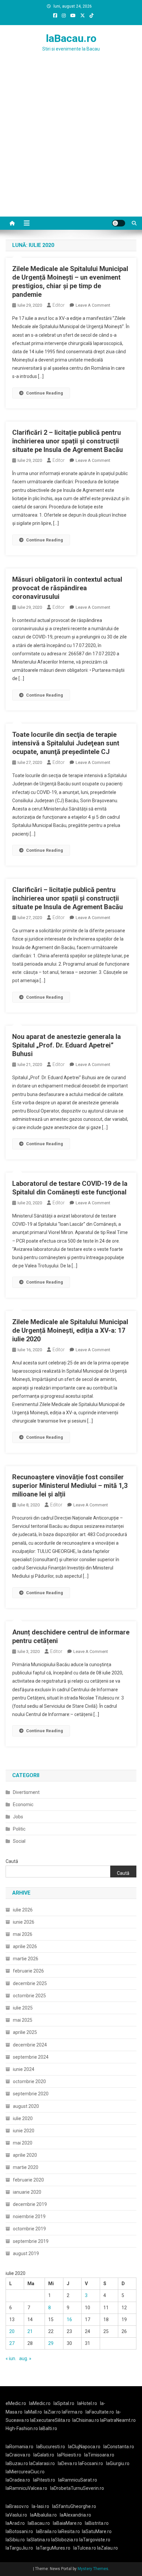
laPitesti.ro (44, 2480)
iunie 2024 (24, 2069)
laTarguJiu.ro (21, 2548)
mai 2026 (23, 1934)
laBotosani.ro (19, 2531)
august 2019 (26, 2253)
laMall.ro (33, 2412)
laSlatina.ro (38, 2540)
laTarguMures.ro (53, 2548)
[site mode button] (119, 223)
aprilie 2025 (25, 2032)
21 (30, 2331)
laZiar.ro (53, 2412)
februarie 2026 (28, 1971)
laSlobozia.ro (65, 2540)
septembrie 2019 (31, 2241)
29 (51, 2343)
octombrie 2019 (29, 2229)
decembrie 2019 (30, 2204)
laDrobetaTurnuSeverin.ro (77, 2488)
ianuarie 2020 (27, 2192)
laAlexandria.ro (75, 2515)
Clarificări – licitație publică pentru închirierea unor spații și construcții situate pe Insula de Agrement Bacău (68, 898)
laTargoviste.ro (95, 2540)
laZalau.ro (107, 2548)
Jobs (18, 1817)
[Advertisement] (71, 142)
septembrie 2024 (31, 2057)
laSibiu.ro (15, 2540)
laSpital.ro (64, 2403)
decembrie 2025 (30, 1983)
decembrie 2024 (30, 2045)
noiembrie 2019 (29, 2216)
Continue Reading (45, 393)
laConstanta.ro (119, 2447)
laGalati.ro (44, 2455)
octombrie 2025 (29, 1996)
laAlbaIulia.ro (43, 2515)
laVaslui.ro (18, 2515)
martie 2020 (26, 2167)
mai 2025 (23, 2020)
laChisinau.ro (86, 2420)
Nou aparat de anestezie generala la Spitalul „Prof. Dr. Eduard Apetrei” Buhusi (67, 1045)
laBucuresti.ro (51, 2447)
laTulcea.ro (85, 2548)
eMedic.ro (16, 2403)
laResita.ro (69, 2531)
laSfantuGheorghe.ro (74, 2506)
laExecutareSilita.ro (50, 2420)
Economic (23, 1804)
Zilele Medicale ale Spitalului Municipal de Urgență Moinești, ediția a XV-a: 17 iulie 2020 (70, 1330)
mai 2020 (23, 2143)
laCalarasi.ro (42, 2463)
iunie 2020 (24, 2131)
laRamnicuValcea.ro (26, 2488)
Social (19, 1841)
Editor (59, 305)
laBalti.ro (48, 2428)
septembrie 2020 (31, 2094)
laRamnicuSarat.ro (78, 2480)
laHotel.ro (87, 2403)
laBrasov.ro (17, 2506)
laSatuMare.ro (97, 2531)
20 (12, 2331)
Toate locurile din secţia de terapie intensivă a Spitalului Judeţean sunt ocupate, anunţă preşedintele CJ (66, 743)
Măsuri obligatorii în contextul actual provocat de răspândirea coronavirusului (67, 588)
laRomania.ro (19, 2447)
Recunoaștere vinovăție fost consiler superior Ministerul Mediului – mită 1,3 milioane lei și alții (70, 1486)
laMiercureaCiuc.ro (25, 2472)
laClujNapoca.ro (84, 2447)
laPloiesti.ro (69, 2455)
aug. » (25, 2358)
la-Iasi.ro (40, 2506)
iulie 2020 (23, 2118)
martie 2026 (26, 1959)
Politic (19, 1829)
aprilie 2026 (25, 1946)
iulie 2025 (23, 2008)
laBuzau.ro (17, 2463)
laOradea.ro (18, 2480)
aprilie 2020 (25, 2155)
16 (69, 2319)
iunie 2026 (24, 1922)
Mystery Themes (93, 2569)
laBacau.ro (71, 38)
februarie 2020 (28, 2180)
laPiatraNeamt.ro (118, 2420)
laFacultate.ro (100, 2412)
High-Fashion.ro (22, 2428)
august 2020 (26, 2106)
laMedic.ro (40, 2403)
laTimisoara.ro (99, 2455)
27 (12, 2343)
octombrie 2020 (29, 2081)
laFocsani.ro (90, 2463)
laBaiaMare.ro (67, 2523)
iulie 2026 (23, 1910)
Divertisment (26, 1792)
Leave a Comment (93, 305)
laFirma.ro (72, 2412)
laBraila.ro (46, 2531)
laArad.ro (15, 2523)
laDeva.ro (68, 2463)
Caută (12, 1861)
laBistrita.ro (97, 2523)
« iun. (11, 2358)
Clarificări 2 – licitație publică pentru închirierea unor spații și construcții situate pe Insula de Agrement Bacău (68, 441)
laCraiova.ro (18, 2455)
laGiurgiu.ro (119, 2463)
